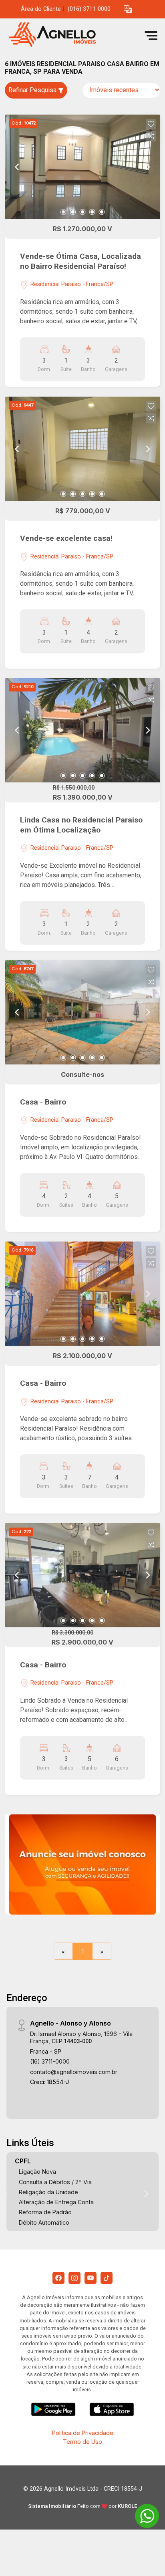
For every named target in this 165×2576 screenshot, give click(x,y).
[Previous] (18, 167)
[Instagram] (74, 2278)
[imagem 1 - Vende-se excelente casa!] (82, 449)
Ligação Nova (37, 2172)
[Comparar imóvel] (151, 136)
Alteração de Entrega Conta (56, 2202)
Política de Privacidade (83, 2433)
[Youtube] (91, 2278)
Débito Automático (44, 2222)
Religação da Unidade (48, 2192)
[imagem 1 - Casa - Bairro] (82, 1012)
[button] (128, 9)
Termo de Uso (82, 2442)
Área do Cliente (41, 9)
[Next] (147, 167)
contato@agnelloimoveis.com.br (74, 2072)
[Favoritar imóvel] (151, 124)
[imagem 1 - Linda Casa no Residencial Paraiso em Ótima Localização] (82, 730)
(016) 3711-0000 (89, 9)
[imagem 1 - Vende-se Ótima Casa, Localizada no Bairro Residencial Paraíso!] (82, 167)
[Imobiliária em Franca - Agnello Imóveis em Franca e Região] (65, 35)
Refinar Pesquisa (33, 90)
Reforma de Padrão (45, 2212)
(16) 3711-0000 (50, 2061)
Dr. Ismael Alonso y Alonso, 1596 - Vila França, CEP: (81, 2037)
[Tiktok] (107, 2278)
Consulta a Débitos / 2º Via (55, 2182)
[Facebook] (58, 2278)
